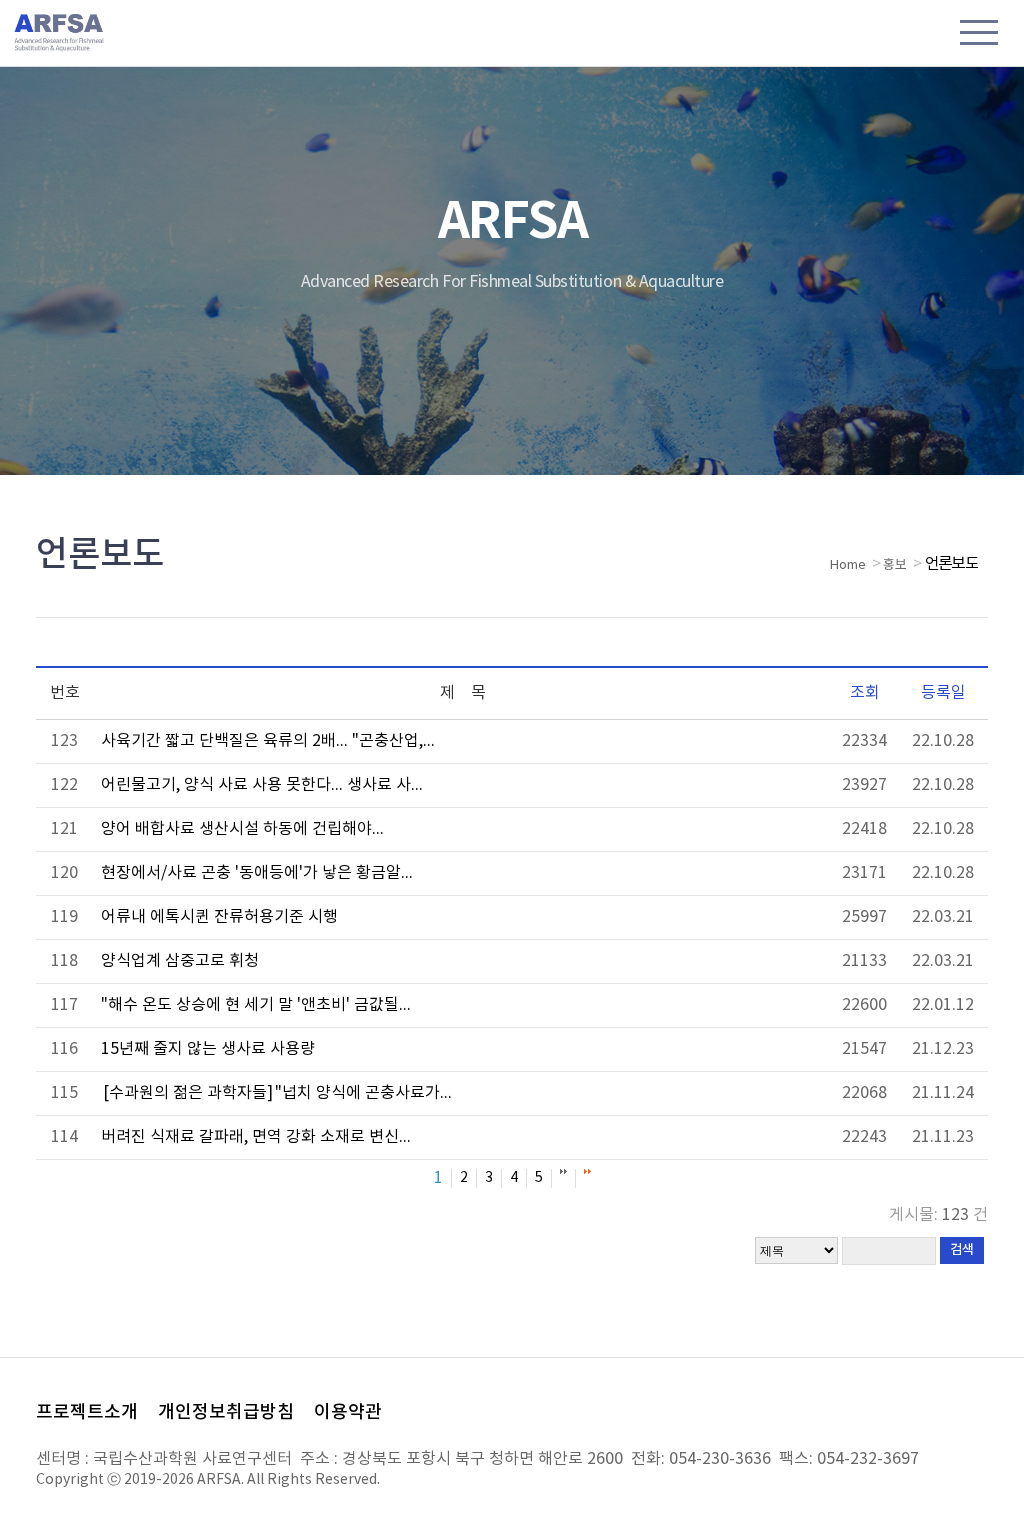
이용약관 (348, 1412)
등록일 (943, 693)
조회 (865, 693)
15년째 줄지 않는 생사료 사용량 (208, 1049)
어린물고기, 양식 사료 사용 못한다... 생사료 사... (262, 785)
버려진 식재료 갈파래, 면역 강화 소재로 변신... (256, 1137)
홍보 (895, 565)
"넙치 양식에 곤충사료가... (277, 1093)
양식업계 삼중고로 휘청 (180, 961)
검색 (962, 1250)
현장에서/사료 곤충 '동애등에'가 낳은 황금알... (257, 873)
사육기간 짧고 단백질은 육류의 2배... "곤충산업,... (268, 741)
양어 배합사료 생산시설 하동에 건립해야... (242, 829)
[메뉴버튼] (979, 35)
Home (848, 565)
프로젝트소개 (87, 1412)
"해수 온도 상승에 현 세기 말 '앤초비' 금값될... (256, 1005)
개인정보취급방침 (226, 1412)
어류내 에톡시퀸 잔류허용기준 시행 (219, 917)
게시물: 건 (938, 1215)
